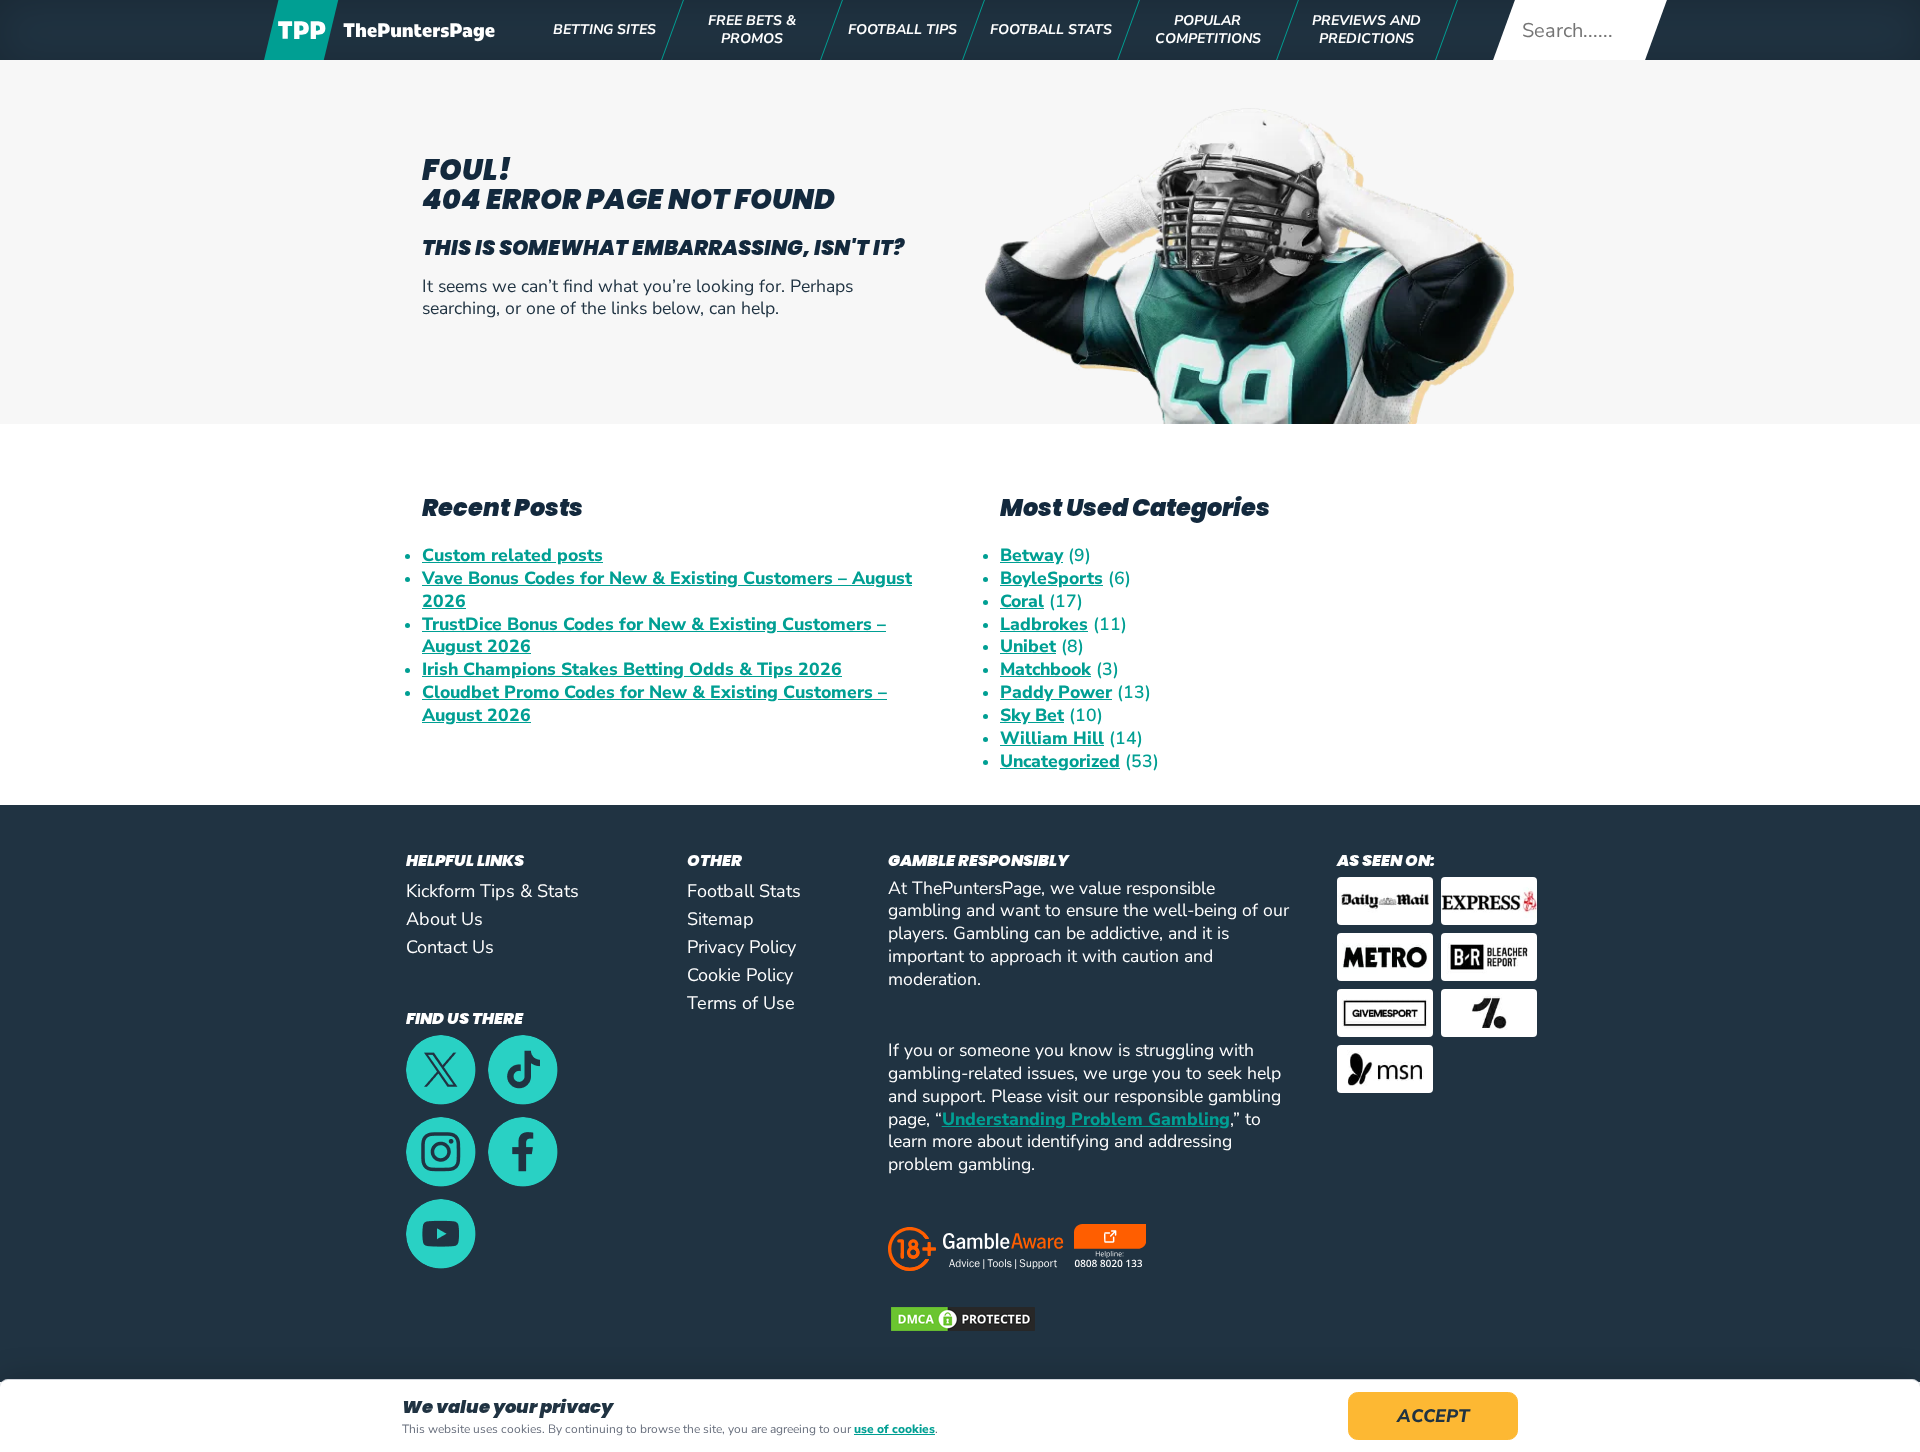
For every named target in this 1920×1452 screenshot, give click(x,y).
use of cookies (894, 1429)
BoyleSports (1051, 578)
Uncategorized (1060, 761)
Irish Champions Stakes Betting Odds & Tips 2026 (632, 669)
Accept (1433, 1416)
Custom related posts (512, 555)
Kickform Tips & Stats (492, 891)
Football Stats (744, 891)
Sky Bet (1032, 715)
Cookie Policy (740, 975)
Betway (1031, 555)
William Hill (1052, 738)
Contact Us (450, 947)
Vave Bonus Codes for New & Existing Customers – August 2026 (667, 590)
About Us (444, 919)
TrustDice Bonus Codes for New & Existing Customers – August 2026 (654, 636)
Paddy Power (1056, 692)
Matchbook (1045, 669)
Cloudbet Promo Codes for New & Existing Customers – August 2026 (654, 704)
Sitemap (720, 919)
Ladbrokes (1044, 624)
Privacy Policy (741, 947)
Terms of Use (741, 1003)
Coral (1022, 601)
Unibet (1028, 646)
